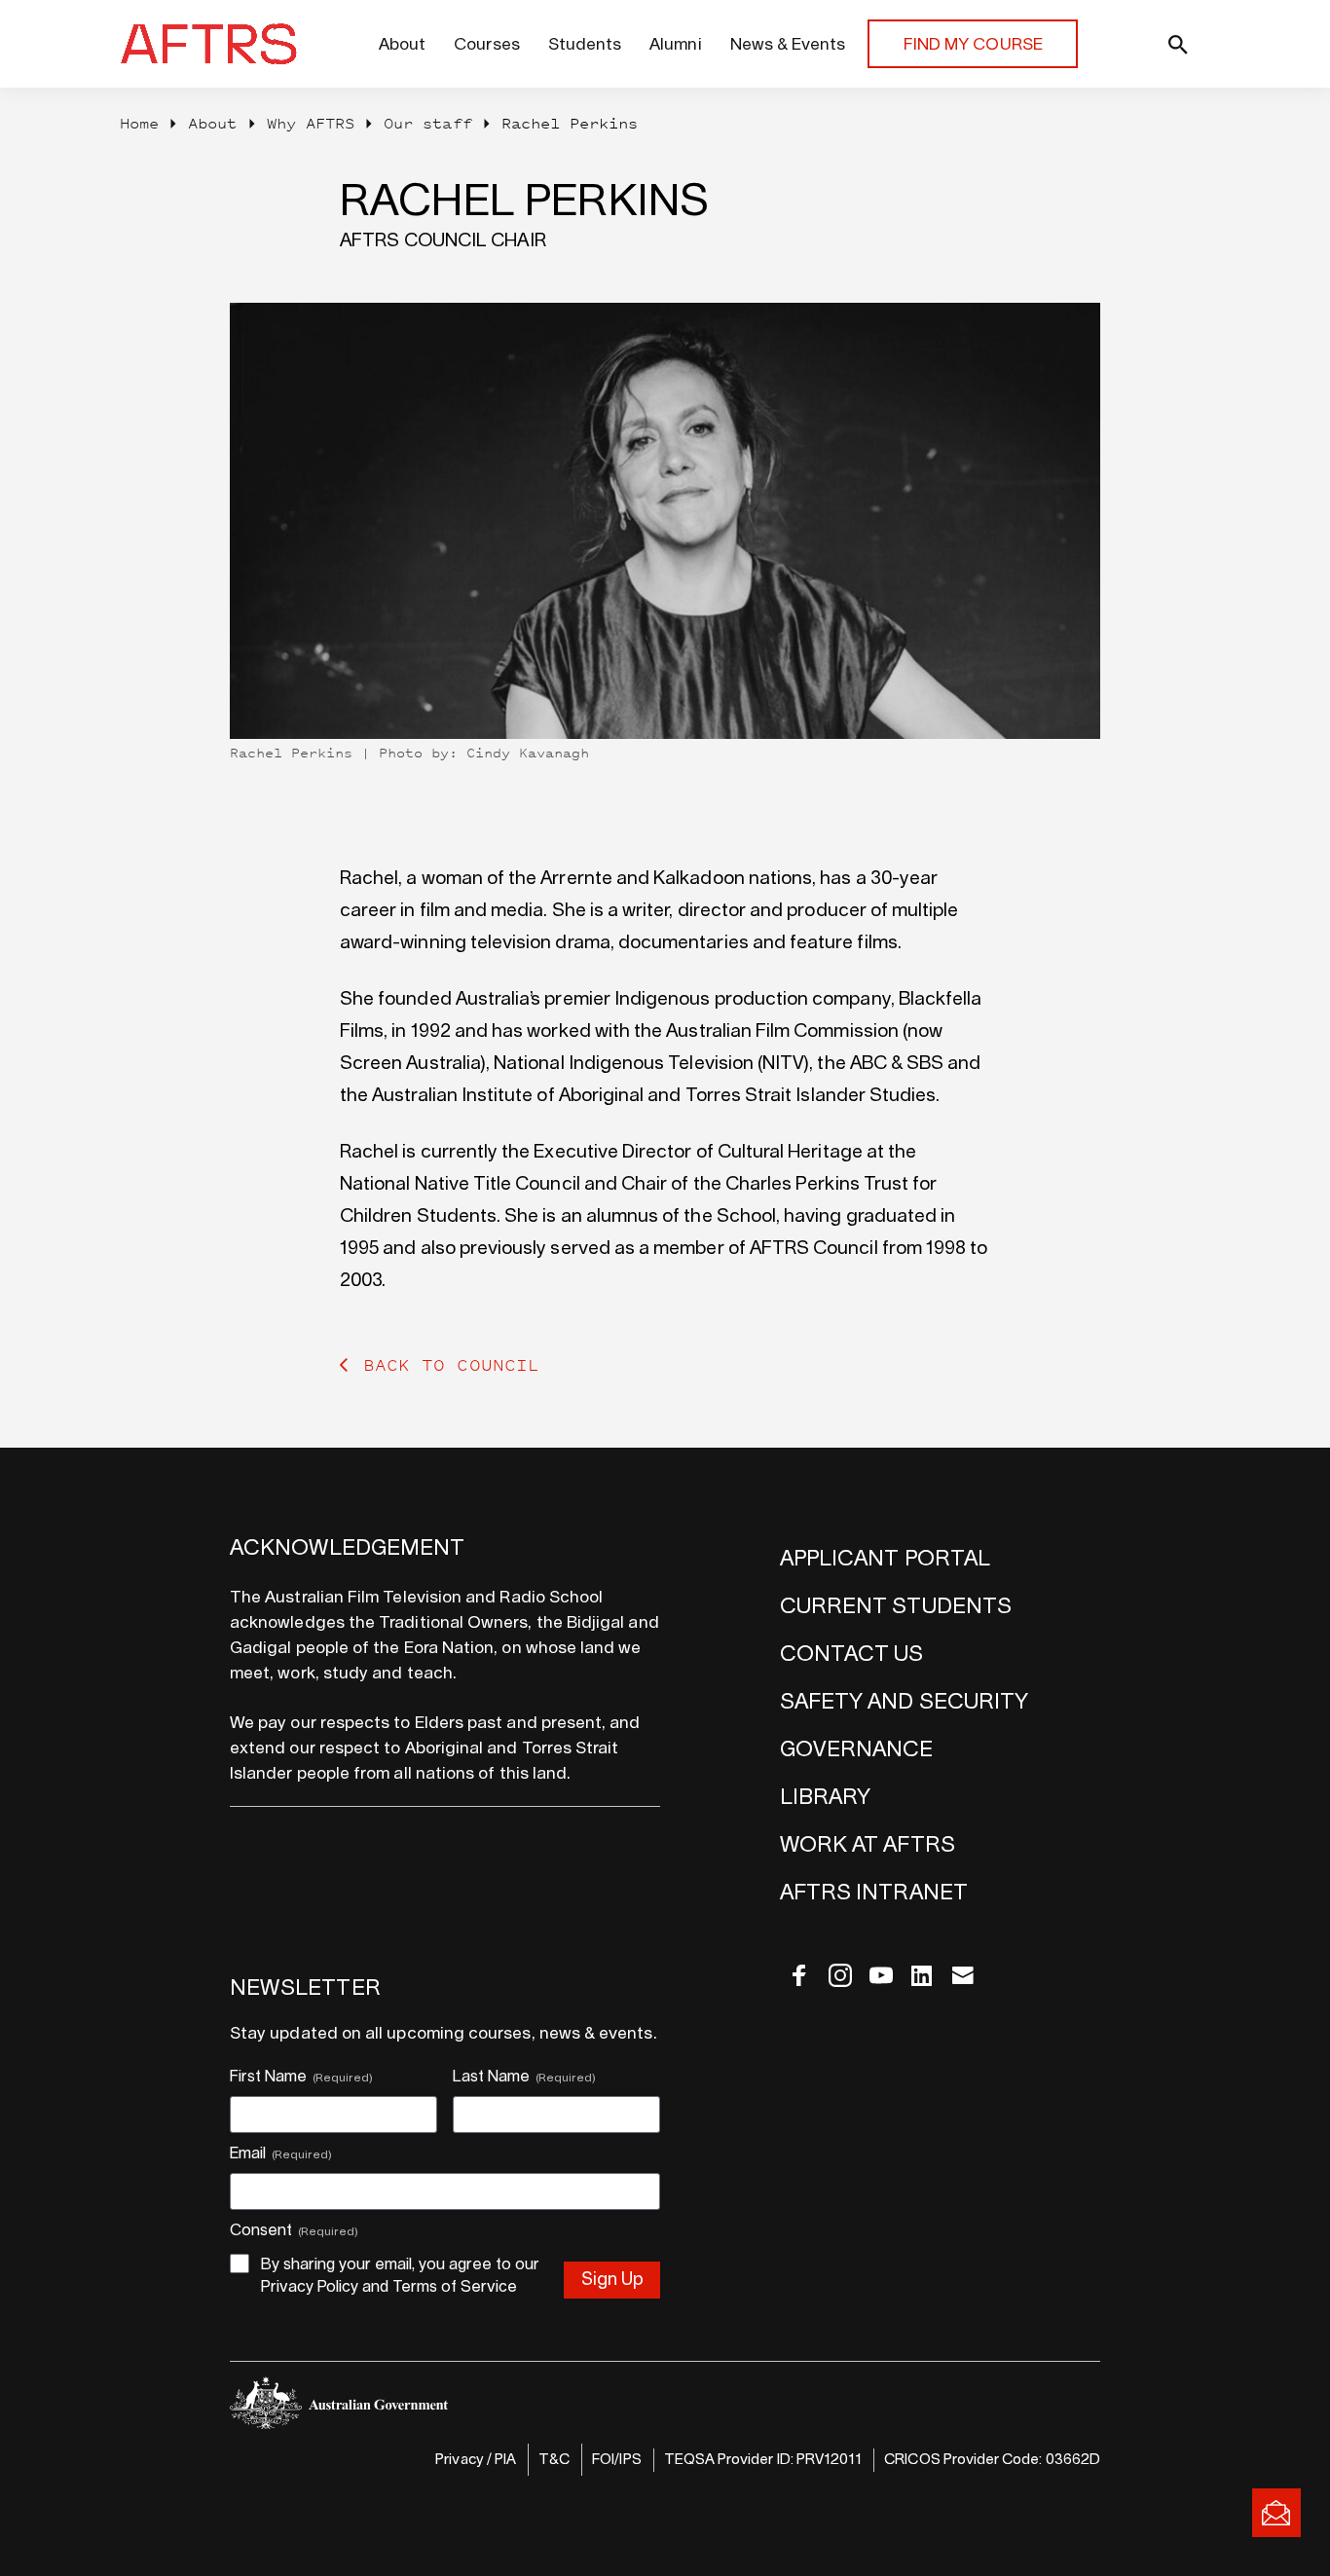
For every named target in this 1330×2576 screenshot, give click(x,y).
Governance (857, 1749)
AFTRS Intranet (874, 1893)
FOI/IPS (616, 2460)
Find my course (973, 44)
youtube (881, 1975)
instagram (840, 1975)
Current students (896, 1606)
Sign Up (612, 2280)
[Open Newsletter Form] (1276, 2513)
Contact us (852, 1654)
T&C (554, 2460)
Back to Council (451, 1364)
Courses (486, 44)
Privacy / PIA (476, 2460)
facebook (799, 1975)
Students (585, 44)
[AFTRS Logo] (214, 44)
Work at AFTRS (868, 1845)
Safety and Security (904, 1702)
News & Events (788, 44)
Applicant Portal (885, 1559)
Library (825, 1797)
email (963, 1975)
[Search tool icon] (1138, 44)
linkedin (922, 1975)
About (402, 44)
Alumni (675, 44)
